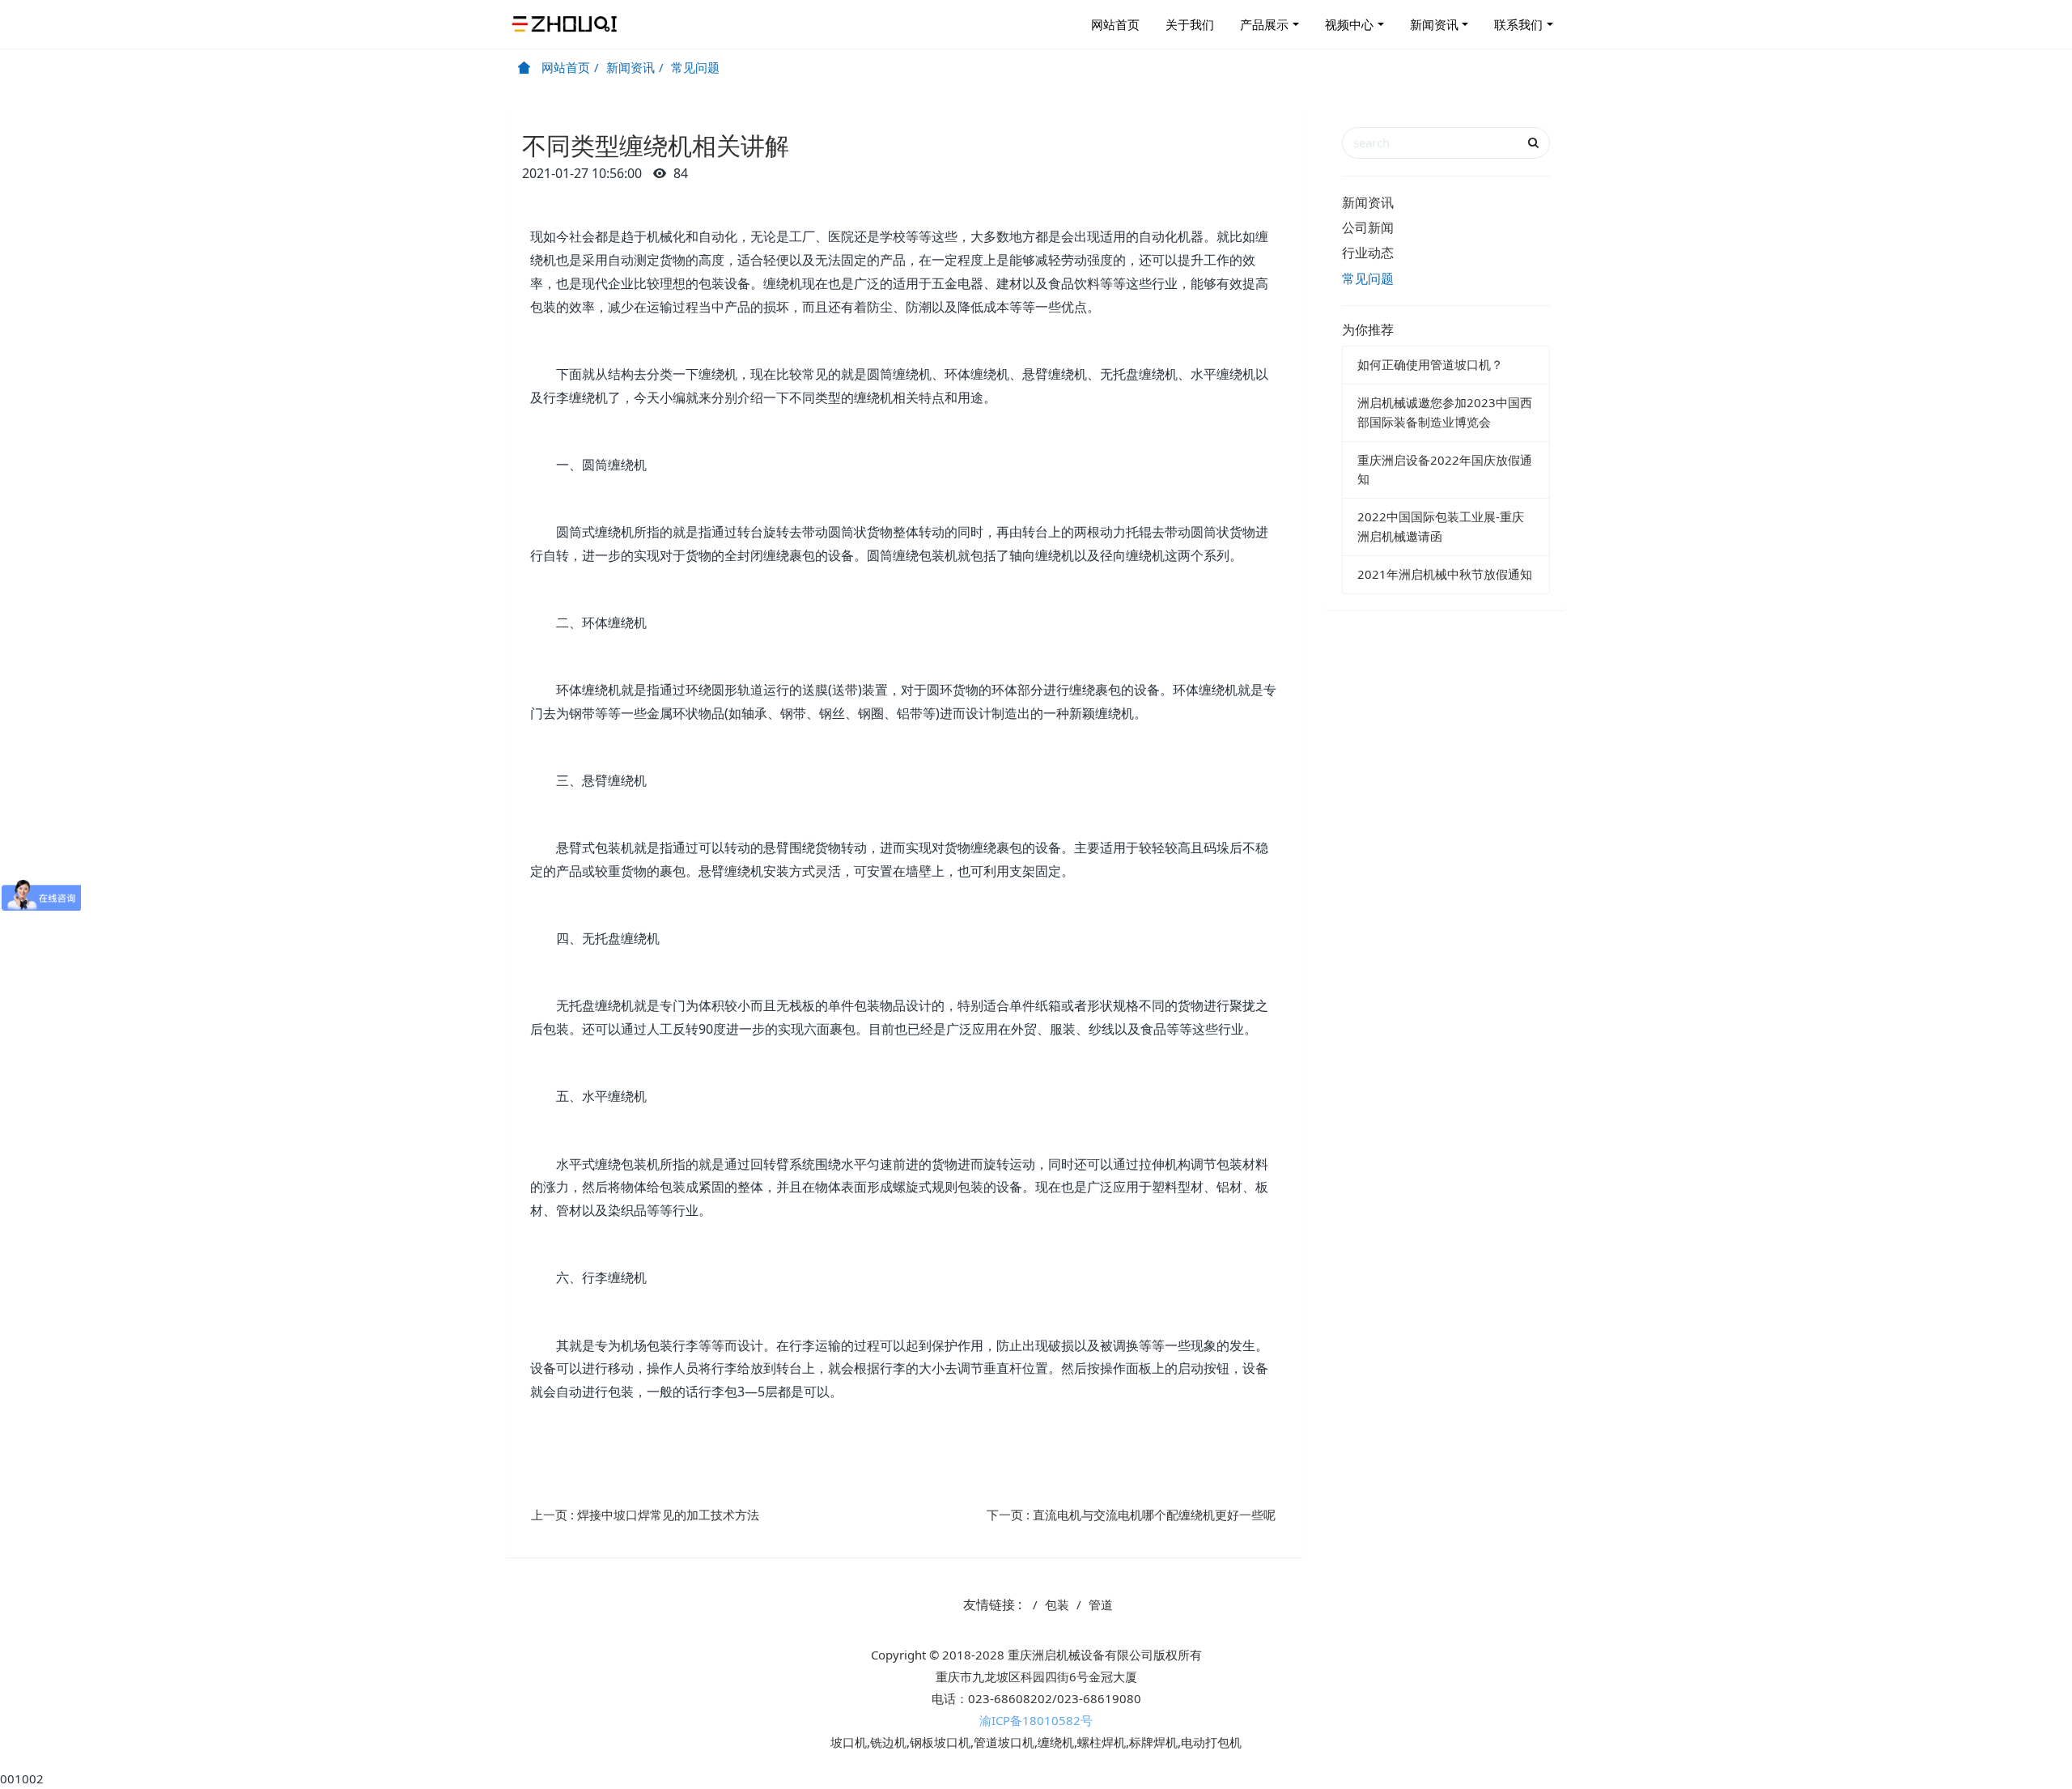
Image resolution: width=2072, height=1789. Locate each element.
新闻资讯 (1434, 24)
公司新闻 (1368, 227)
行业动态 (1368, 253)
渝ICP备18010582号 (1036, 1720)
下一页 (1131, 1515)
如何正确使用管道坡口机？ (1430, 364)
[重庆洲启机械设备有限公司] (567, 24)
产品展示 (1264, 24)
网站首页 (1115, 24)
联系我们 (1518, 24)
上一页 (645, 1515)
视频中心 (1349, 24)
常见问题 (695, 67)
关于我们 (1190, 24)
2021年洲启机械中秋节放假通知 (1445, 574)
